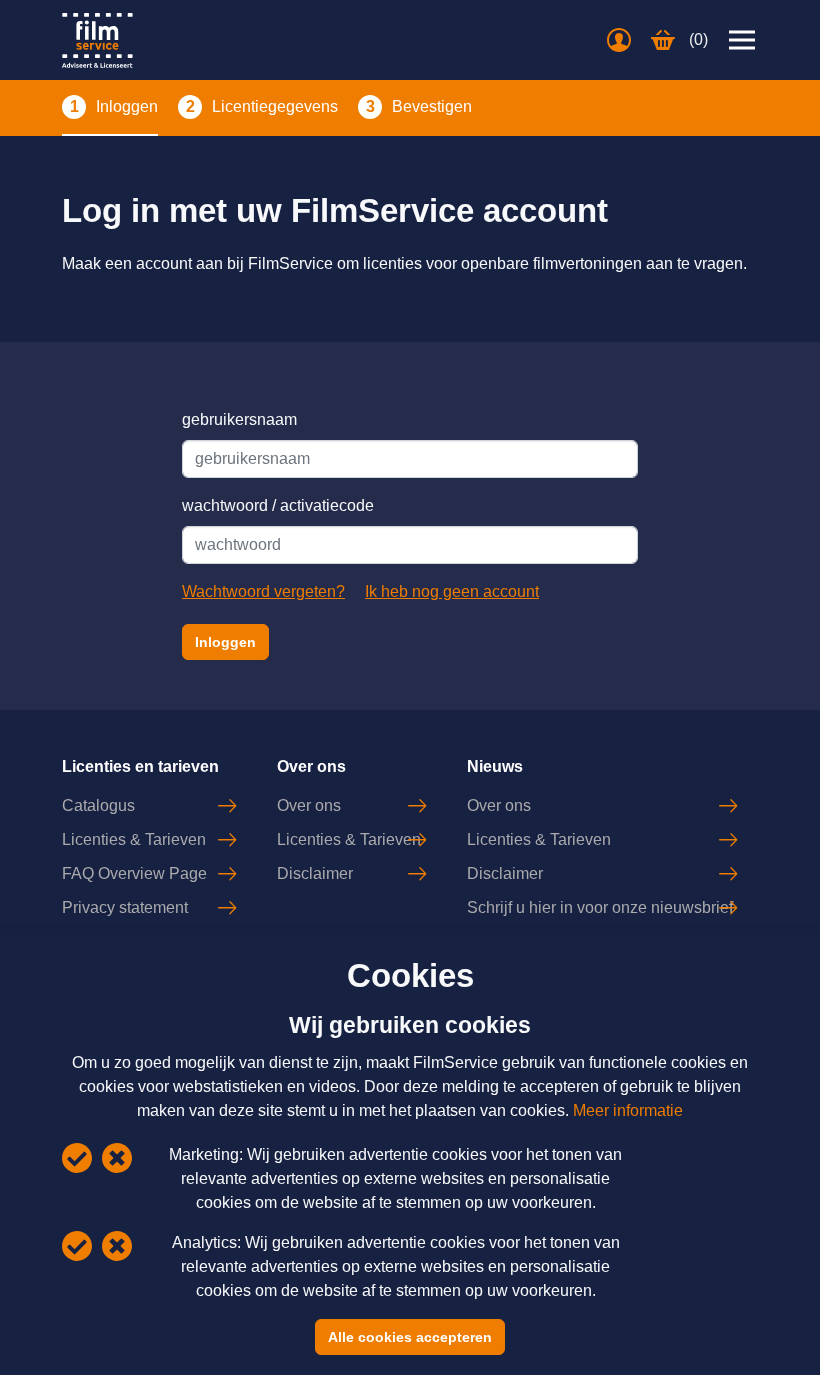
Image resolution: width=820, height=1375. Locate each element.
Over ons (309, 805)
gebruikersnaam (239, 419)
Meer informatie (628, 1110)
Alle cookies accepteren (410, 1337)
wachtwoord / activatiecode (278, 505)
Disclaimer (315, 873)
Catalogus (98, 805)
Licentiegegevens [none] (275, 106)
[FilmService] (97, 40)
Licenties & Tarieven (134, 839)
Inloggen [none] (127, 106)
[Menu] (742, 40)
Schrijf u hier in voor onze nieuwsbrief (600, 907)
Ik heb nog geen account (452, 591)
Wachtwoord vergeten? (263, 591)
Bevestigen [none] (432, 106)
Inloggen (225, 642)
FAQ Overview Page (134, 873)
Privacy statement (125, 907)
